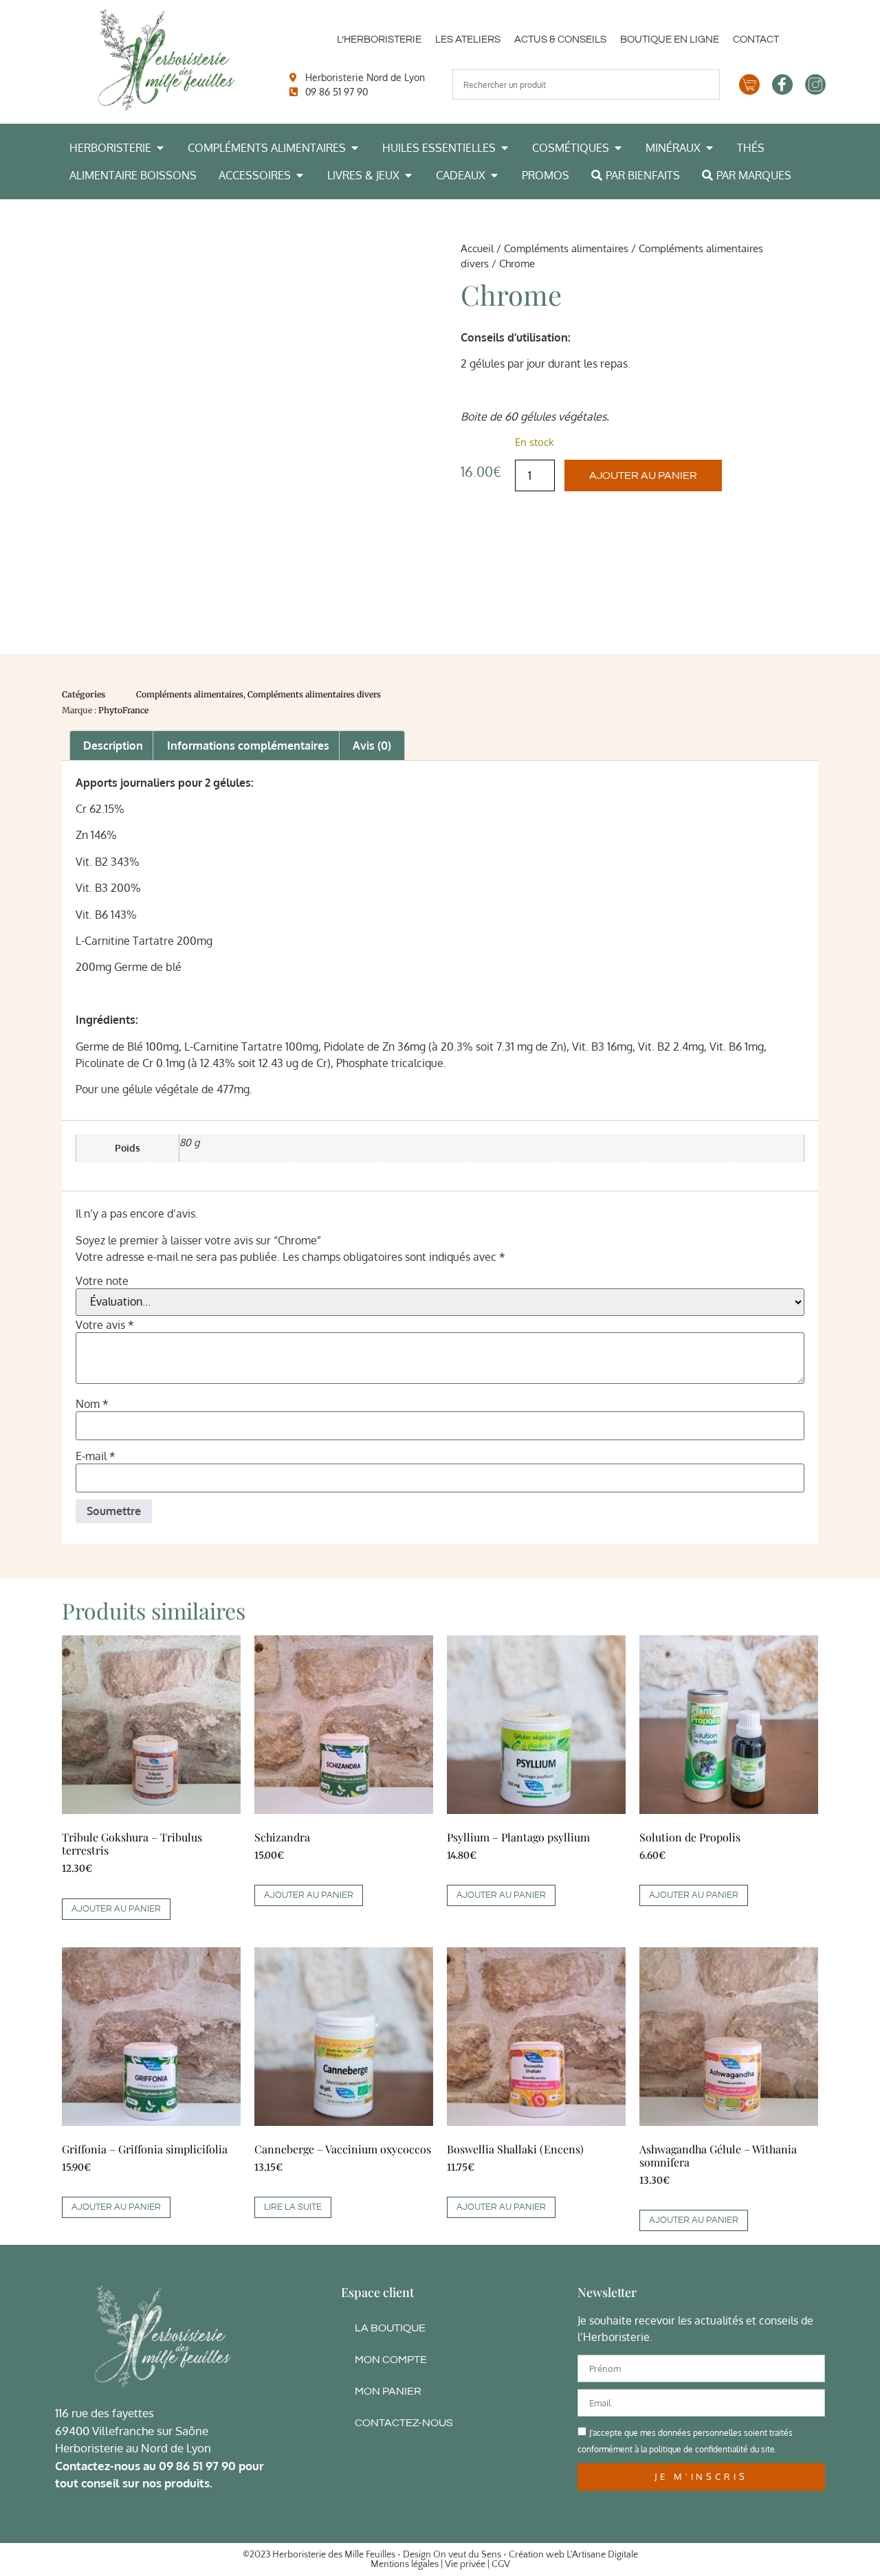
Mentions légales (405, 2564)
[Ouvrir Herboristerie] (160, 148)
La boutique (390, 2328)
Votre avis (105, 1325)
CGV (501, 2564)
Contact (756, 40)
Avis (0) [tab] (372, 746)
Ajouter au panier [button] (116, 1909)
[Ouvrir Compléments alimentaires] (355, 148)
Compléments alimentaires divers (314, 694)
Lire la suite (293, 2207)
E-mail (96, 1456)
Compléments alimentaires (566, 248)
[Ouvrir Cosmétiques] (618, 148)
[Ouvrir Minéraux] (709, 148)
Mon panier (388, 2391)
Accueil (477, 248)
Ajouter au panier (643, 475)
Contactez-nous (404, 2423)
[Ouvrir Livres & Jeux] (408, 175)
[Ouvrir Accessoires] (300, 175)
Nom (92, 1404)
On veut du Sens (467, 2555)
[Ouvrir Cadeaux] (494, 175)
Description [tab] (113, 746)
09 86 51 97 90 (197, 2466)
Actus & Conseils (560, 40)
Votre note (102, 1281)
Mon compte (391, 2360)
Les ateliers (468, 40)
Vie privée (465, 2564)
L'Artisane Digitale (602, 2555)
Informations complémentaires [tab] (248, 746)
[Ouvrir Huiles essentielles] (505, 148)
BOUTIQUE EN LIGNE (670, 40)
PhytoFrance (123, 710)
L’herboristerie (379, 40)
